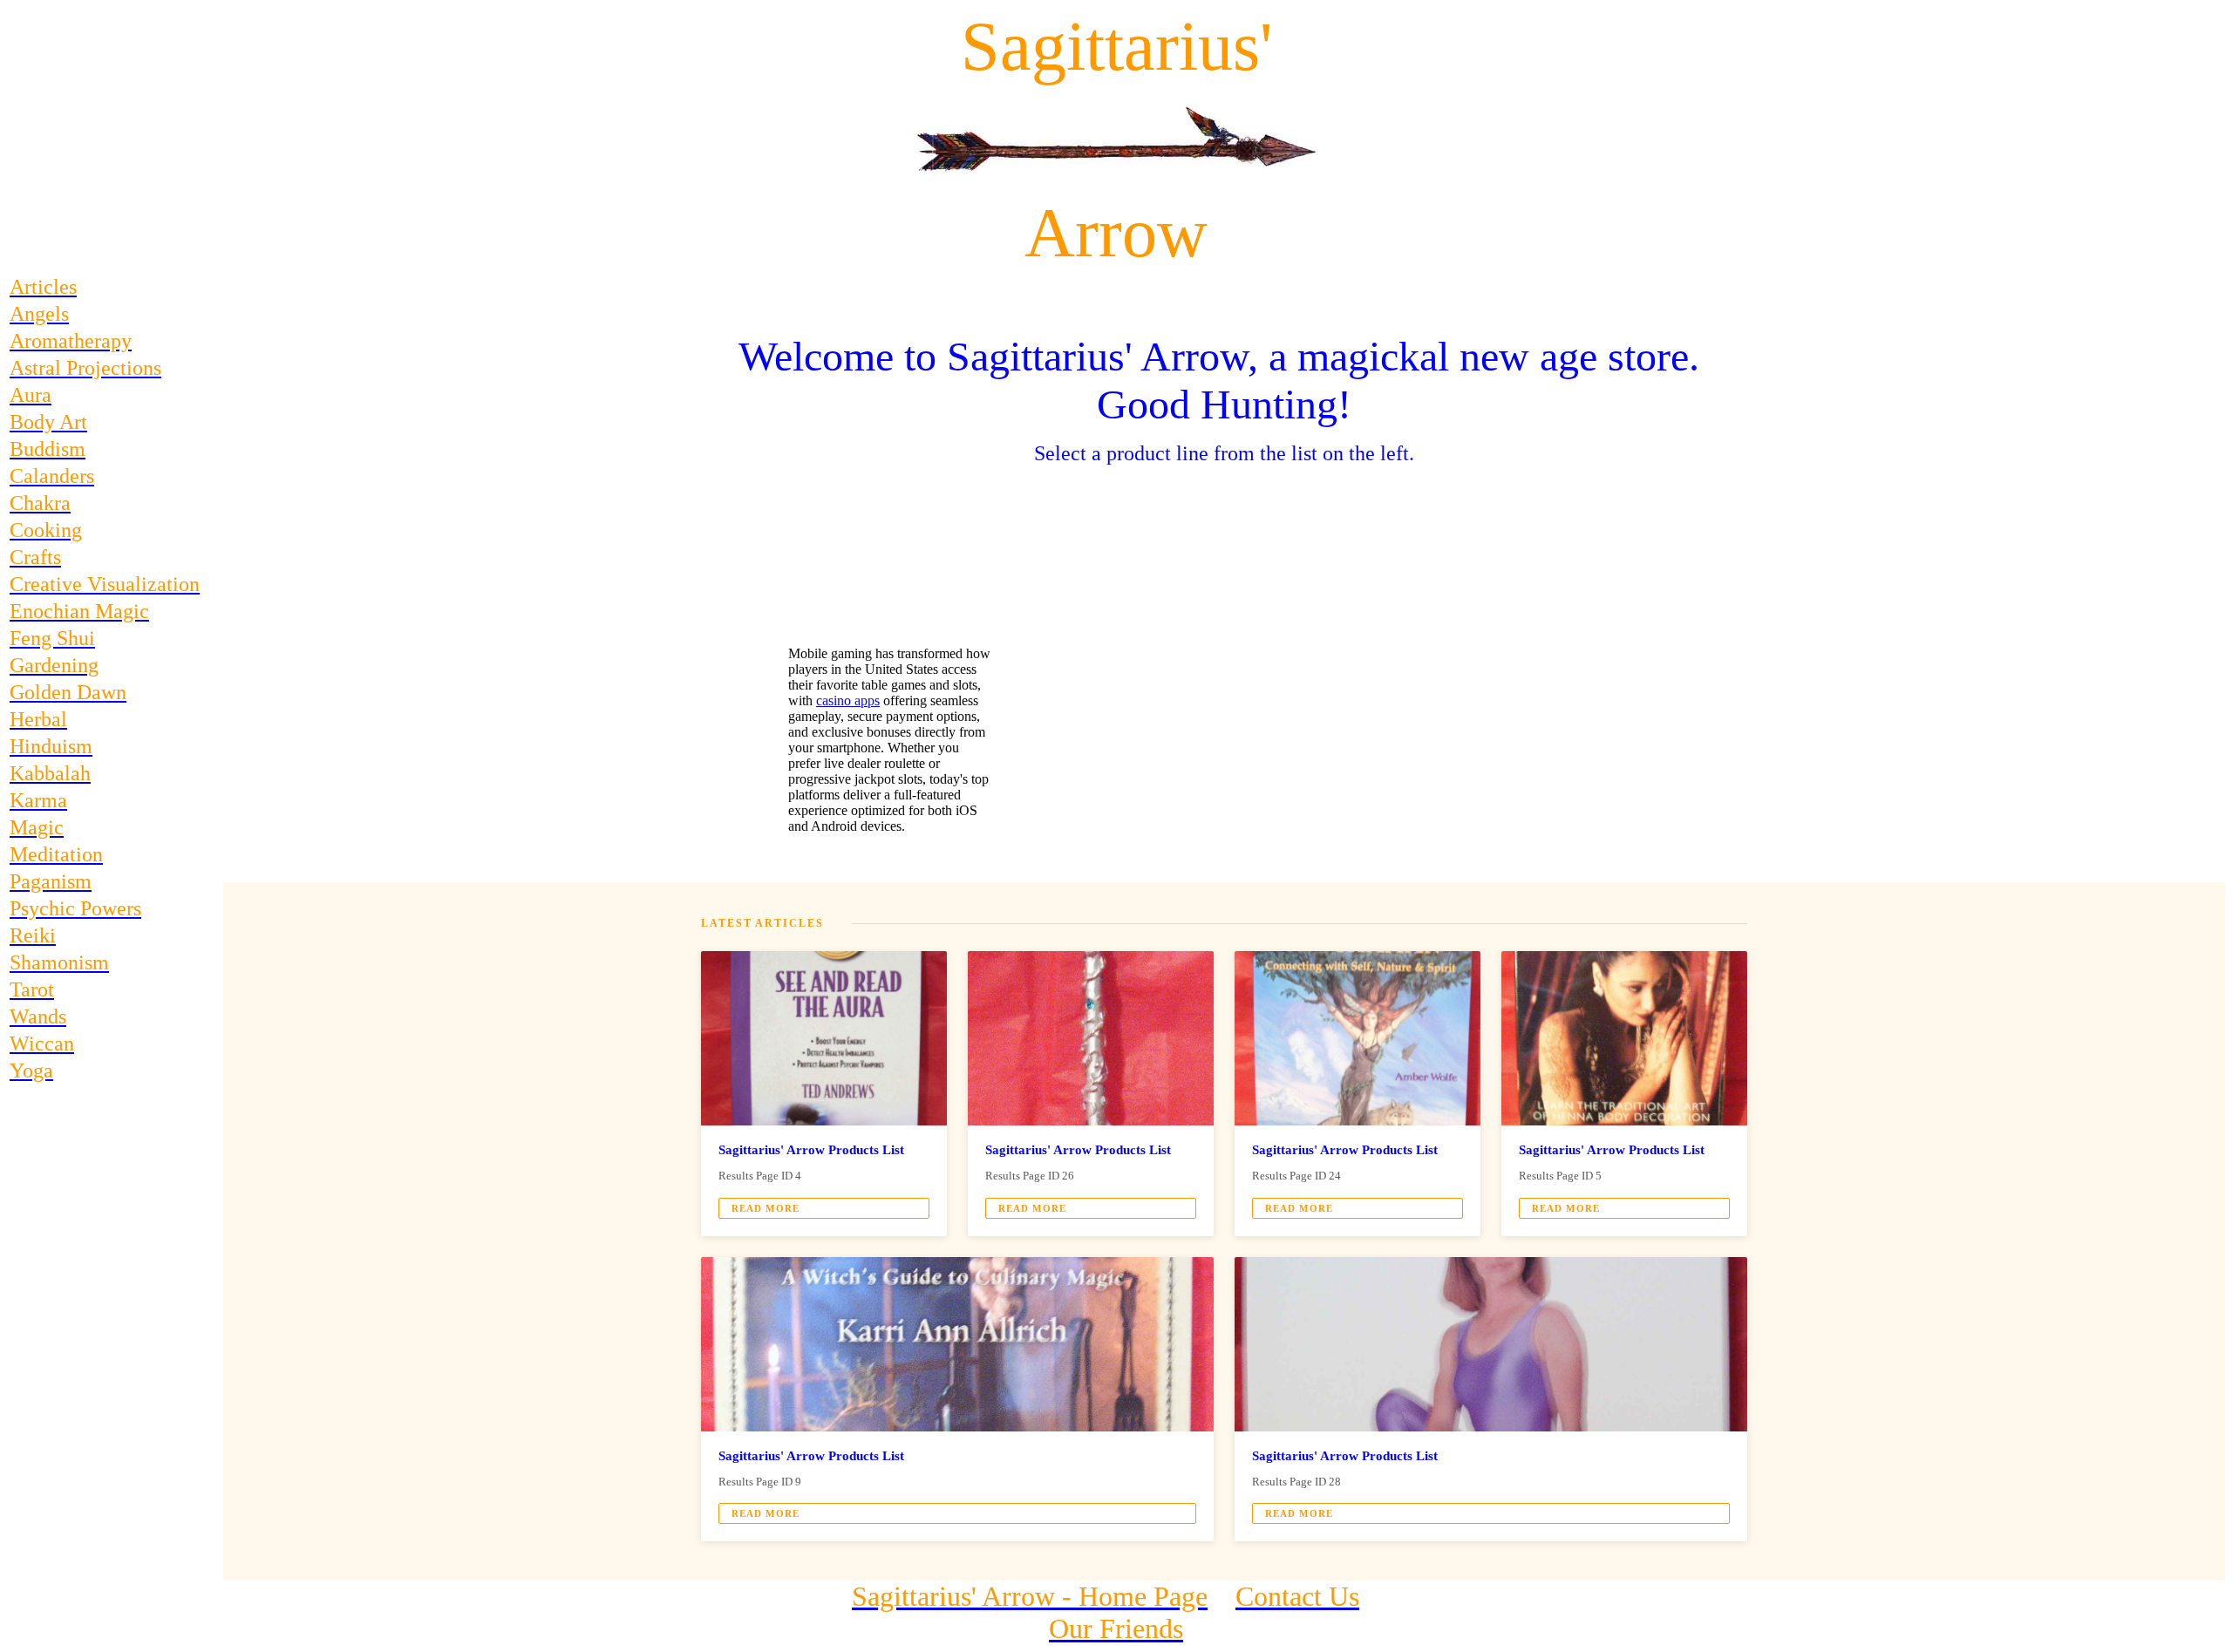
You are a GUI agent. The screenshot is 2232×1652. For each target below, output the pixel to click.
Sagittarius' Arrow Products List (811, 1150)
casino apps (848, 700)
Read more (766, 1208)
